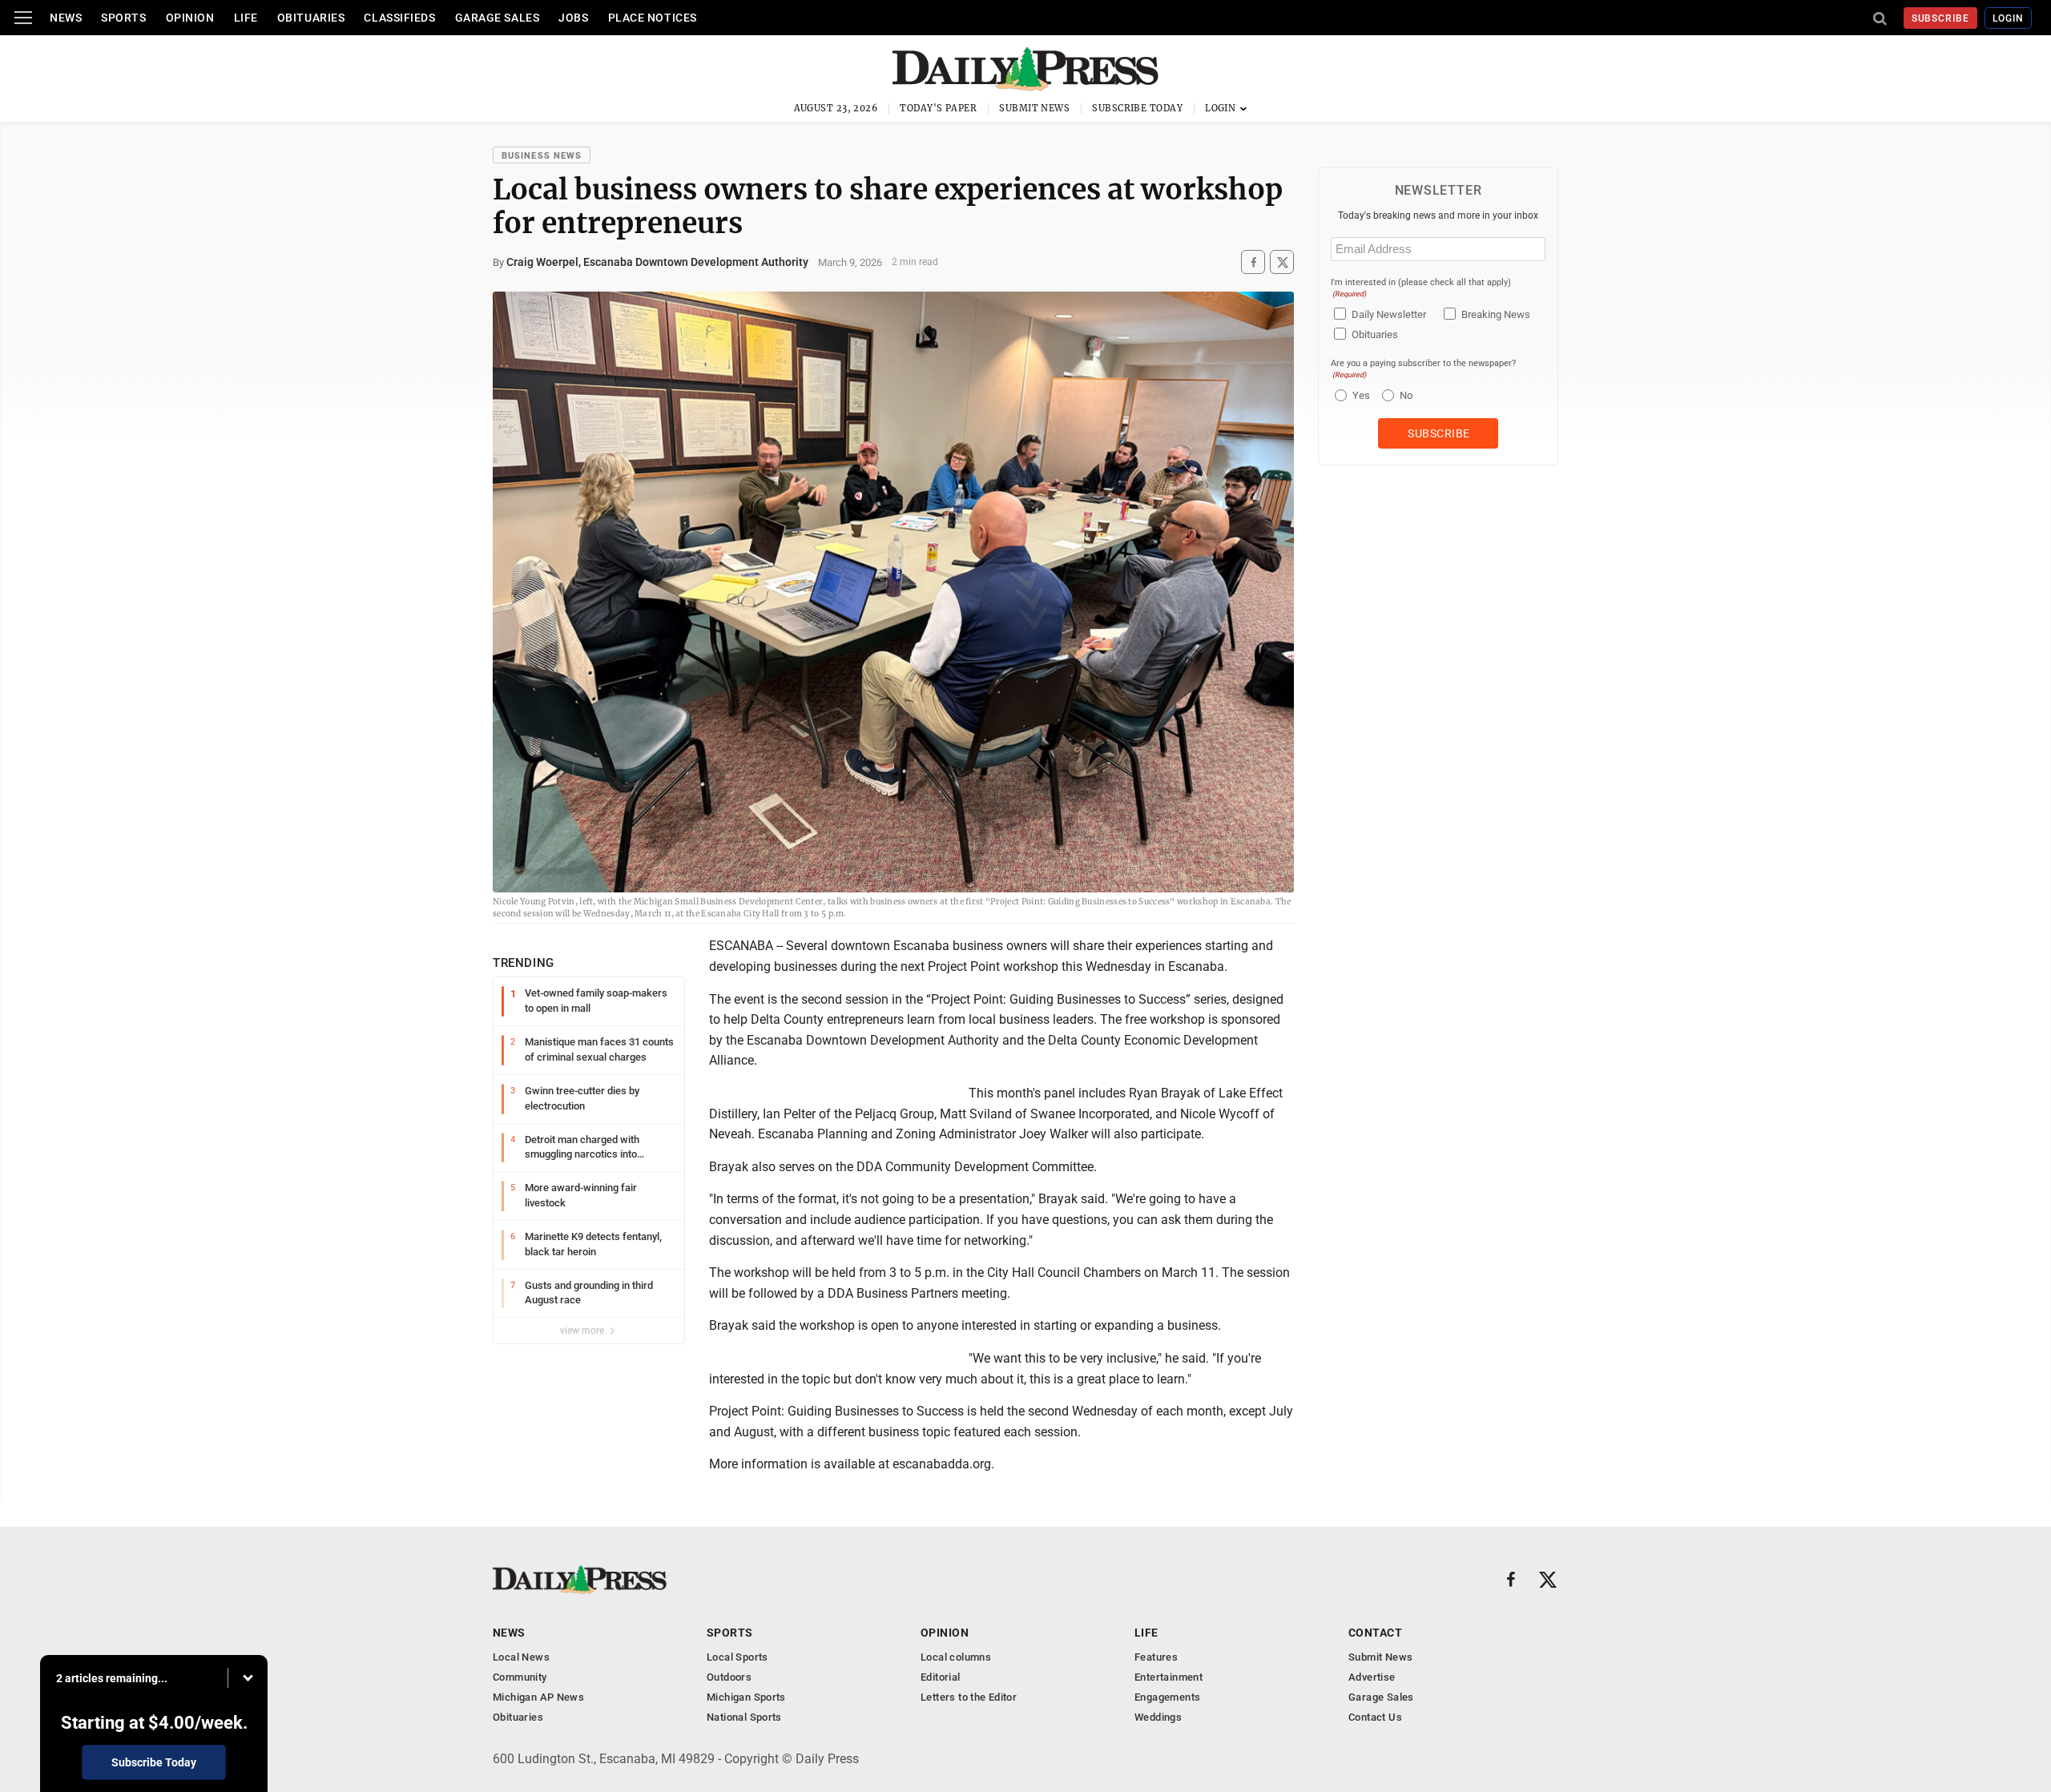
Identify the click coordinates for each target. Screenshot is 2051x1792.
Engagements (1167, 1697)
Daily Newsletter (1389, 314)
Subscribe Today (1137, 108)
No (1406, 395)
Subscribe (1941, 18)
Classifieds (399, 18)
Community (520, 1677)
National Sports (744, 1717)
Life (246, 18)
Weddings (1158, 1717)
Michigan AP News (538, 1697)
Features (1156, 1657)
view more (583, 1331)
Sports (123, 18)
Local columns (956, 1657)
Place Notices (653, 18)
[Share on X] (1282, 262)
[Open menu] (23, 18)
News (66, 18)
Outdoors (729, 1677)
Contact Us (1375, 1717)
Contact (1375, 1633)
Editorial (941, 1677)
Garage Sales (498, 18)
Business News (542, 156)
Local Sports (737, 1657)
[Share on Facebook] (1253, 262)
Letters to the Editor (969, 1697)
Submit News (1034, 108)
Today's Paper (938, 108)
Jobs (573, 18)
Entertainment (1169, 1677)
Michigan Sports (746, 1697)
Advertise (1372, 1677)
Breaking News (1496, 314)
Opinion (190, 18)
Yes (1359, 395)
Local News (521, 1657)
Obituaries (311, 18)
